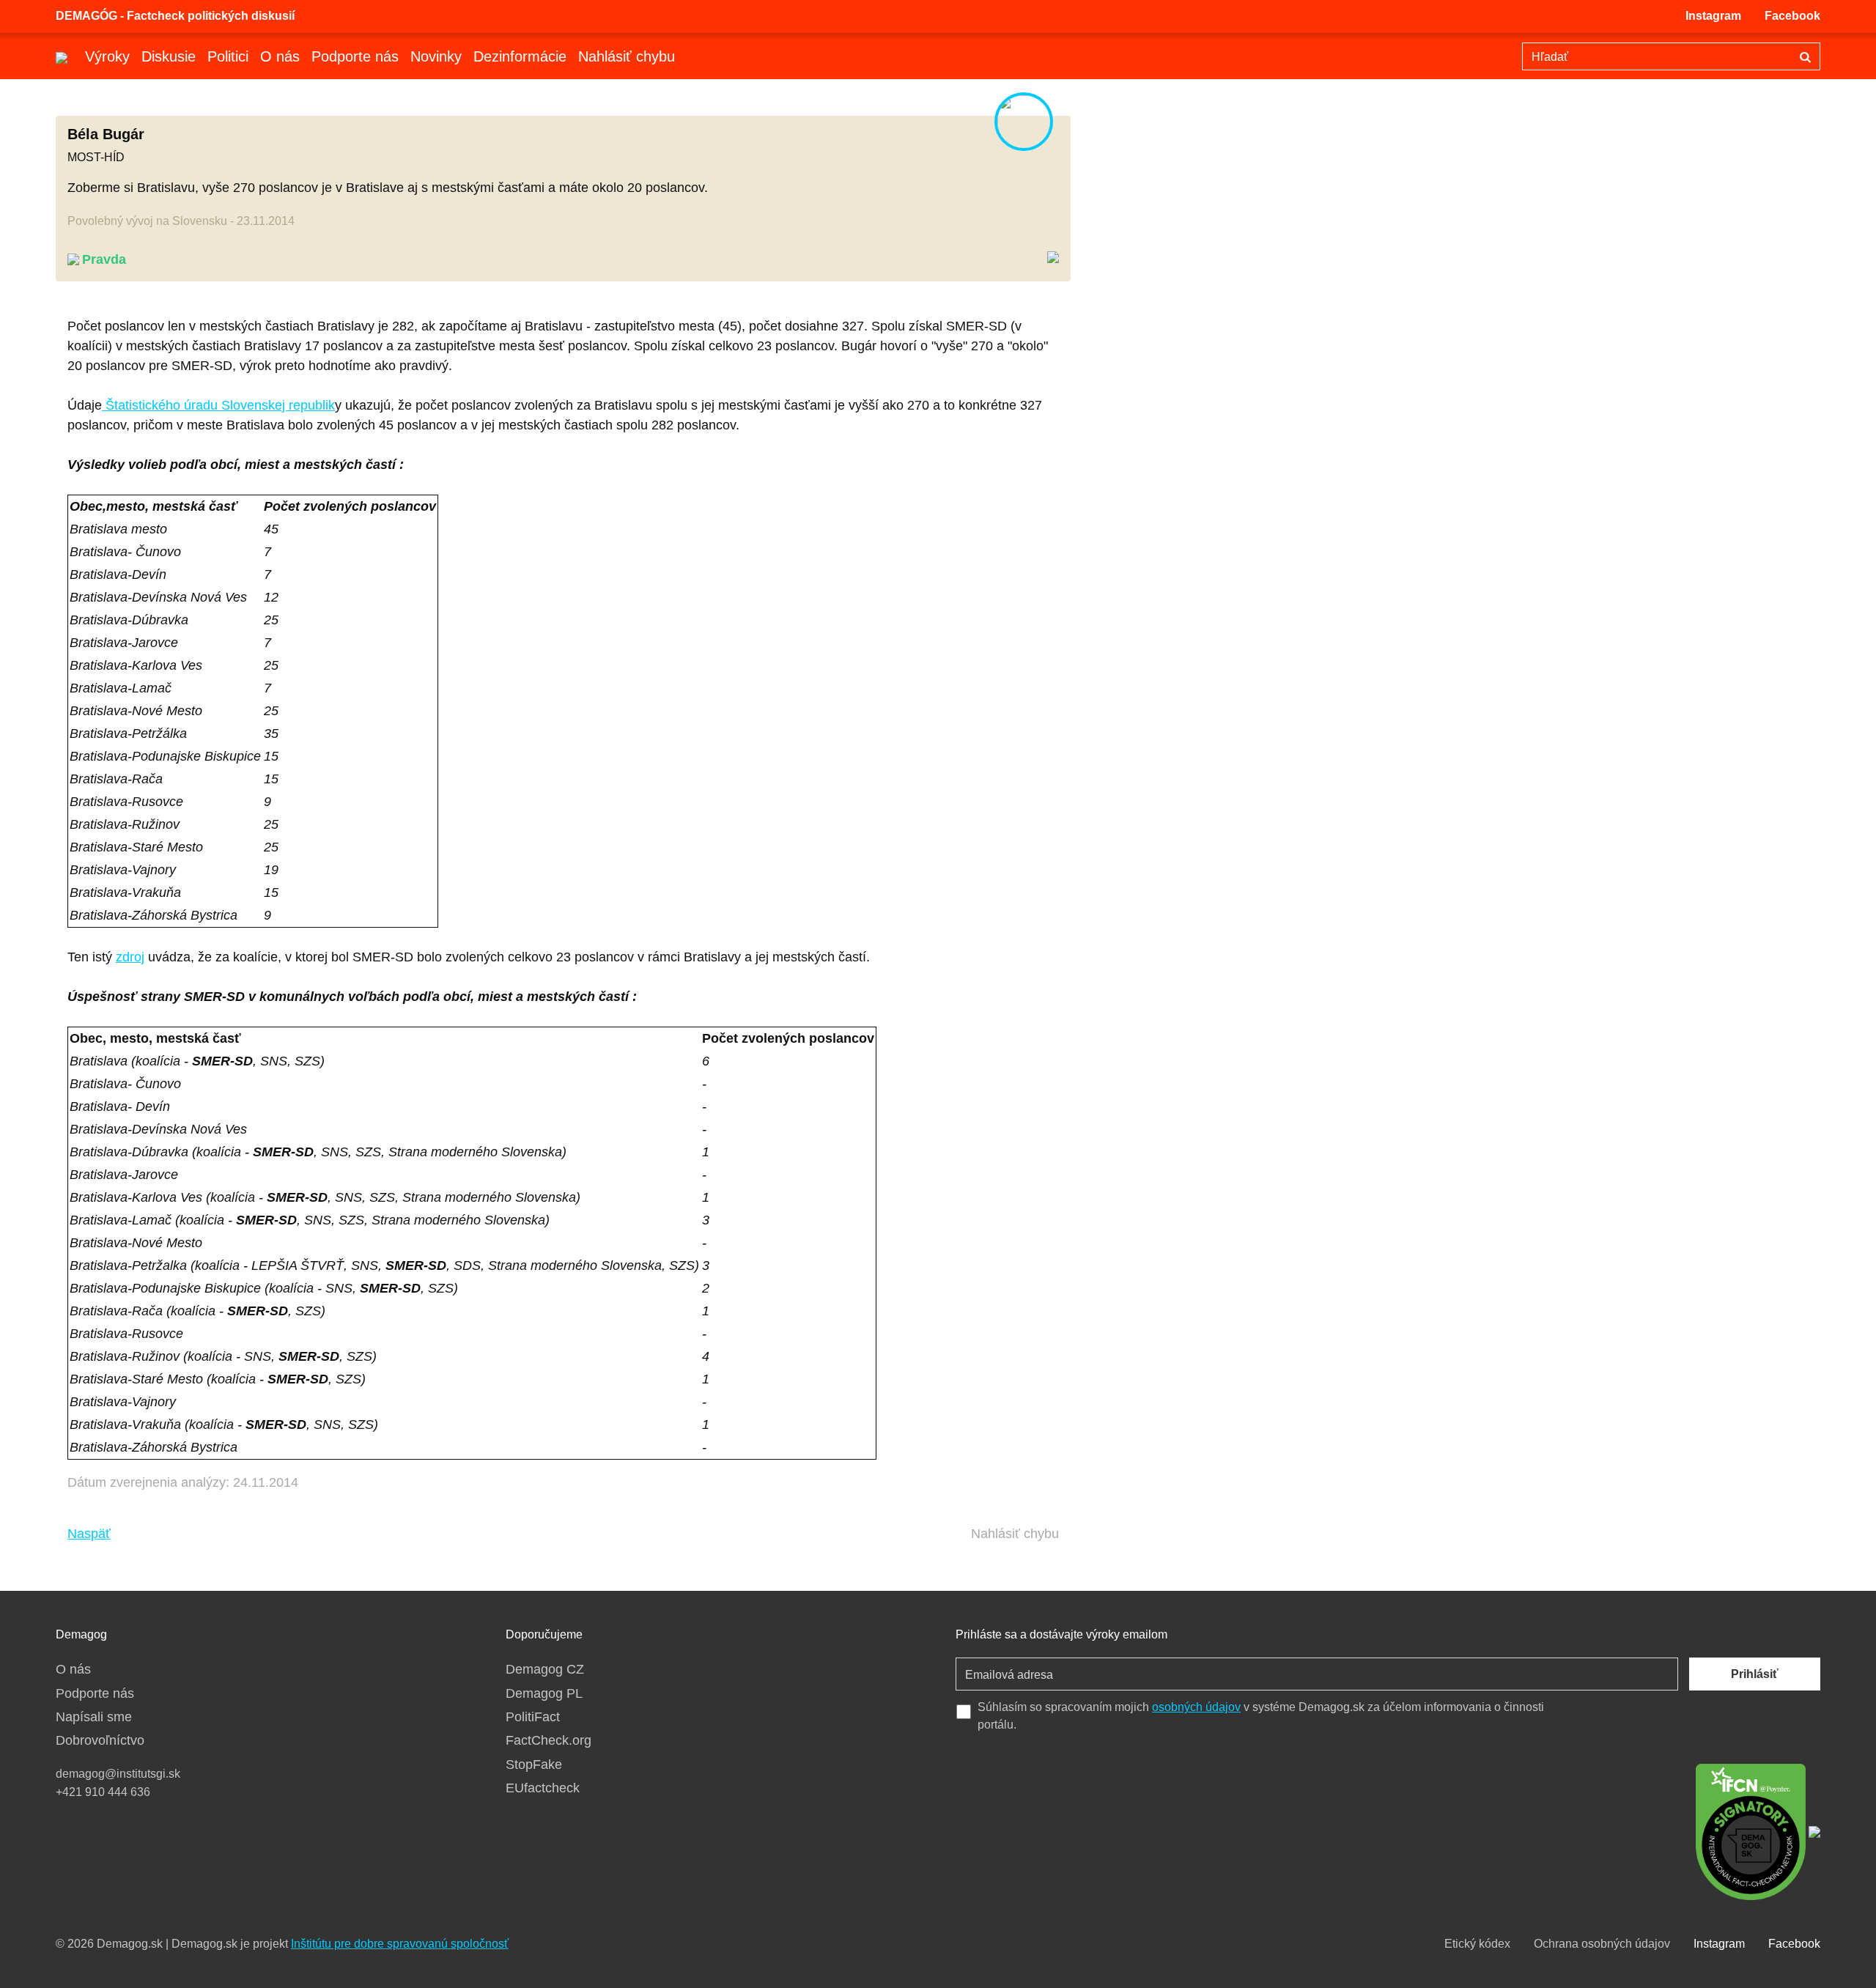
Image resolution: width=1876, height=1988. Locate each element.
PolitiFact (533, 1717)
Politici (228, 56)
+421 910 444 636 (103, 1792)
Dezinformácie (520, 56)
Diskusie (169, 56)
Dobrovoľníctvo (100, 1740)
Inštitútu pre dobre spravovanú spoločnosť (400, 1944)
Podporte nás (355, 56)
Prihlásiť (1755, 1674)
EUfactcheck (543, 1788)
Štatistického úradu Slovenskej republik (218, 405)
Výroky (107, 56)
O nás (280, 56)
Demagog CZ (545, 1669)
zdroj (130, 957)
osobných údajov (1196, 1707)
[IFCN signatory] (1751, 1830)
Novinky (436, 56)
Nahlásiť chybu (627, 56)
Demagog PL (544, 1693)
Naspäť (89, 1534)
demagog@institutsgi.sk (118, 1774)
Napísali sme (94, 1717)
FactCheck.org (549, 1740)
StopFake (534, 1765)
